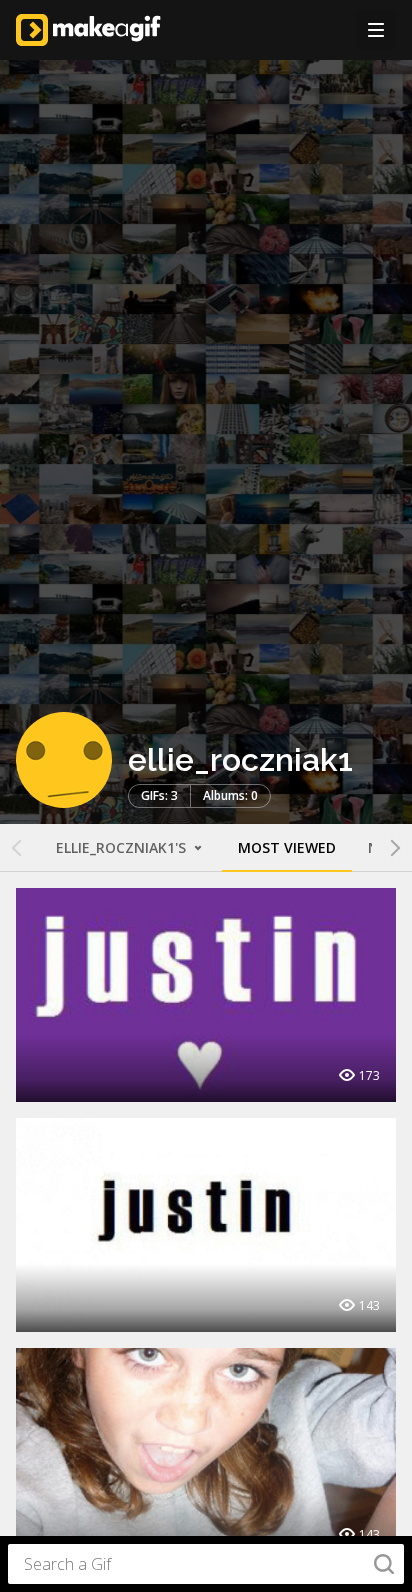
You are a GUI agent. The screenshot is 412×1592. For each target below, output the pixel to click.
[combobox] (206, 1564)
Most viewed (287, 847)
